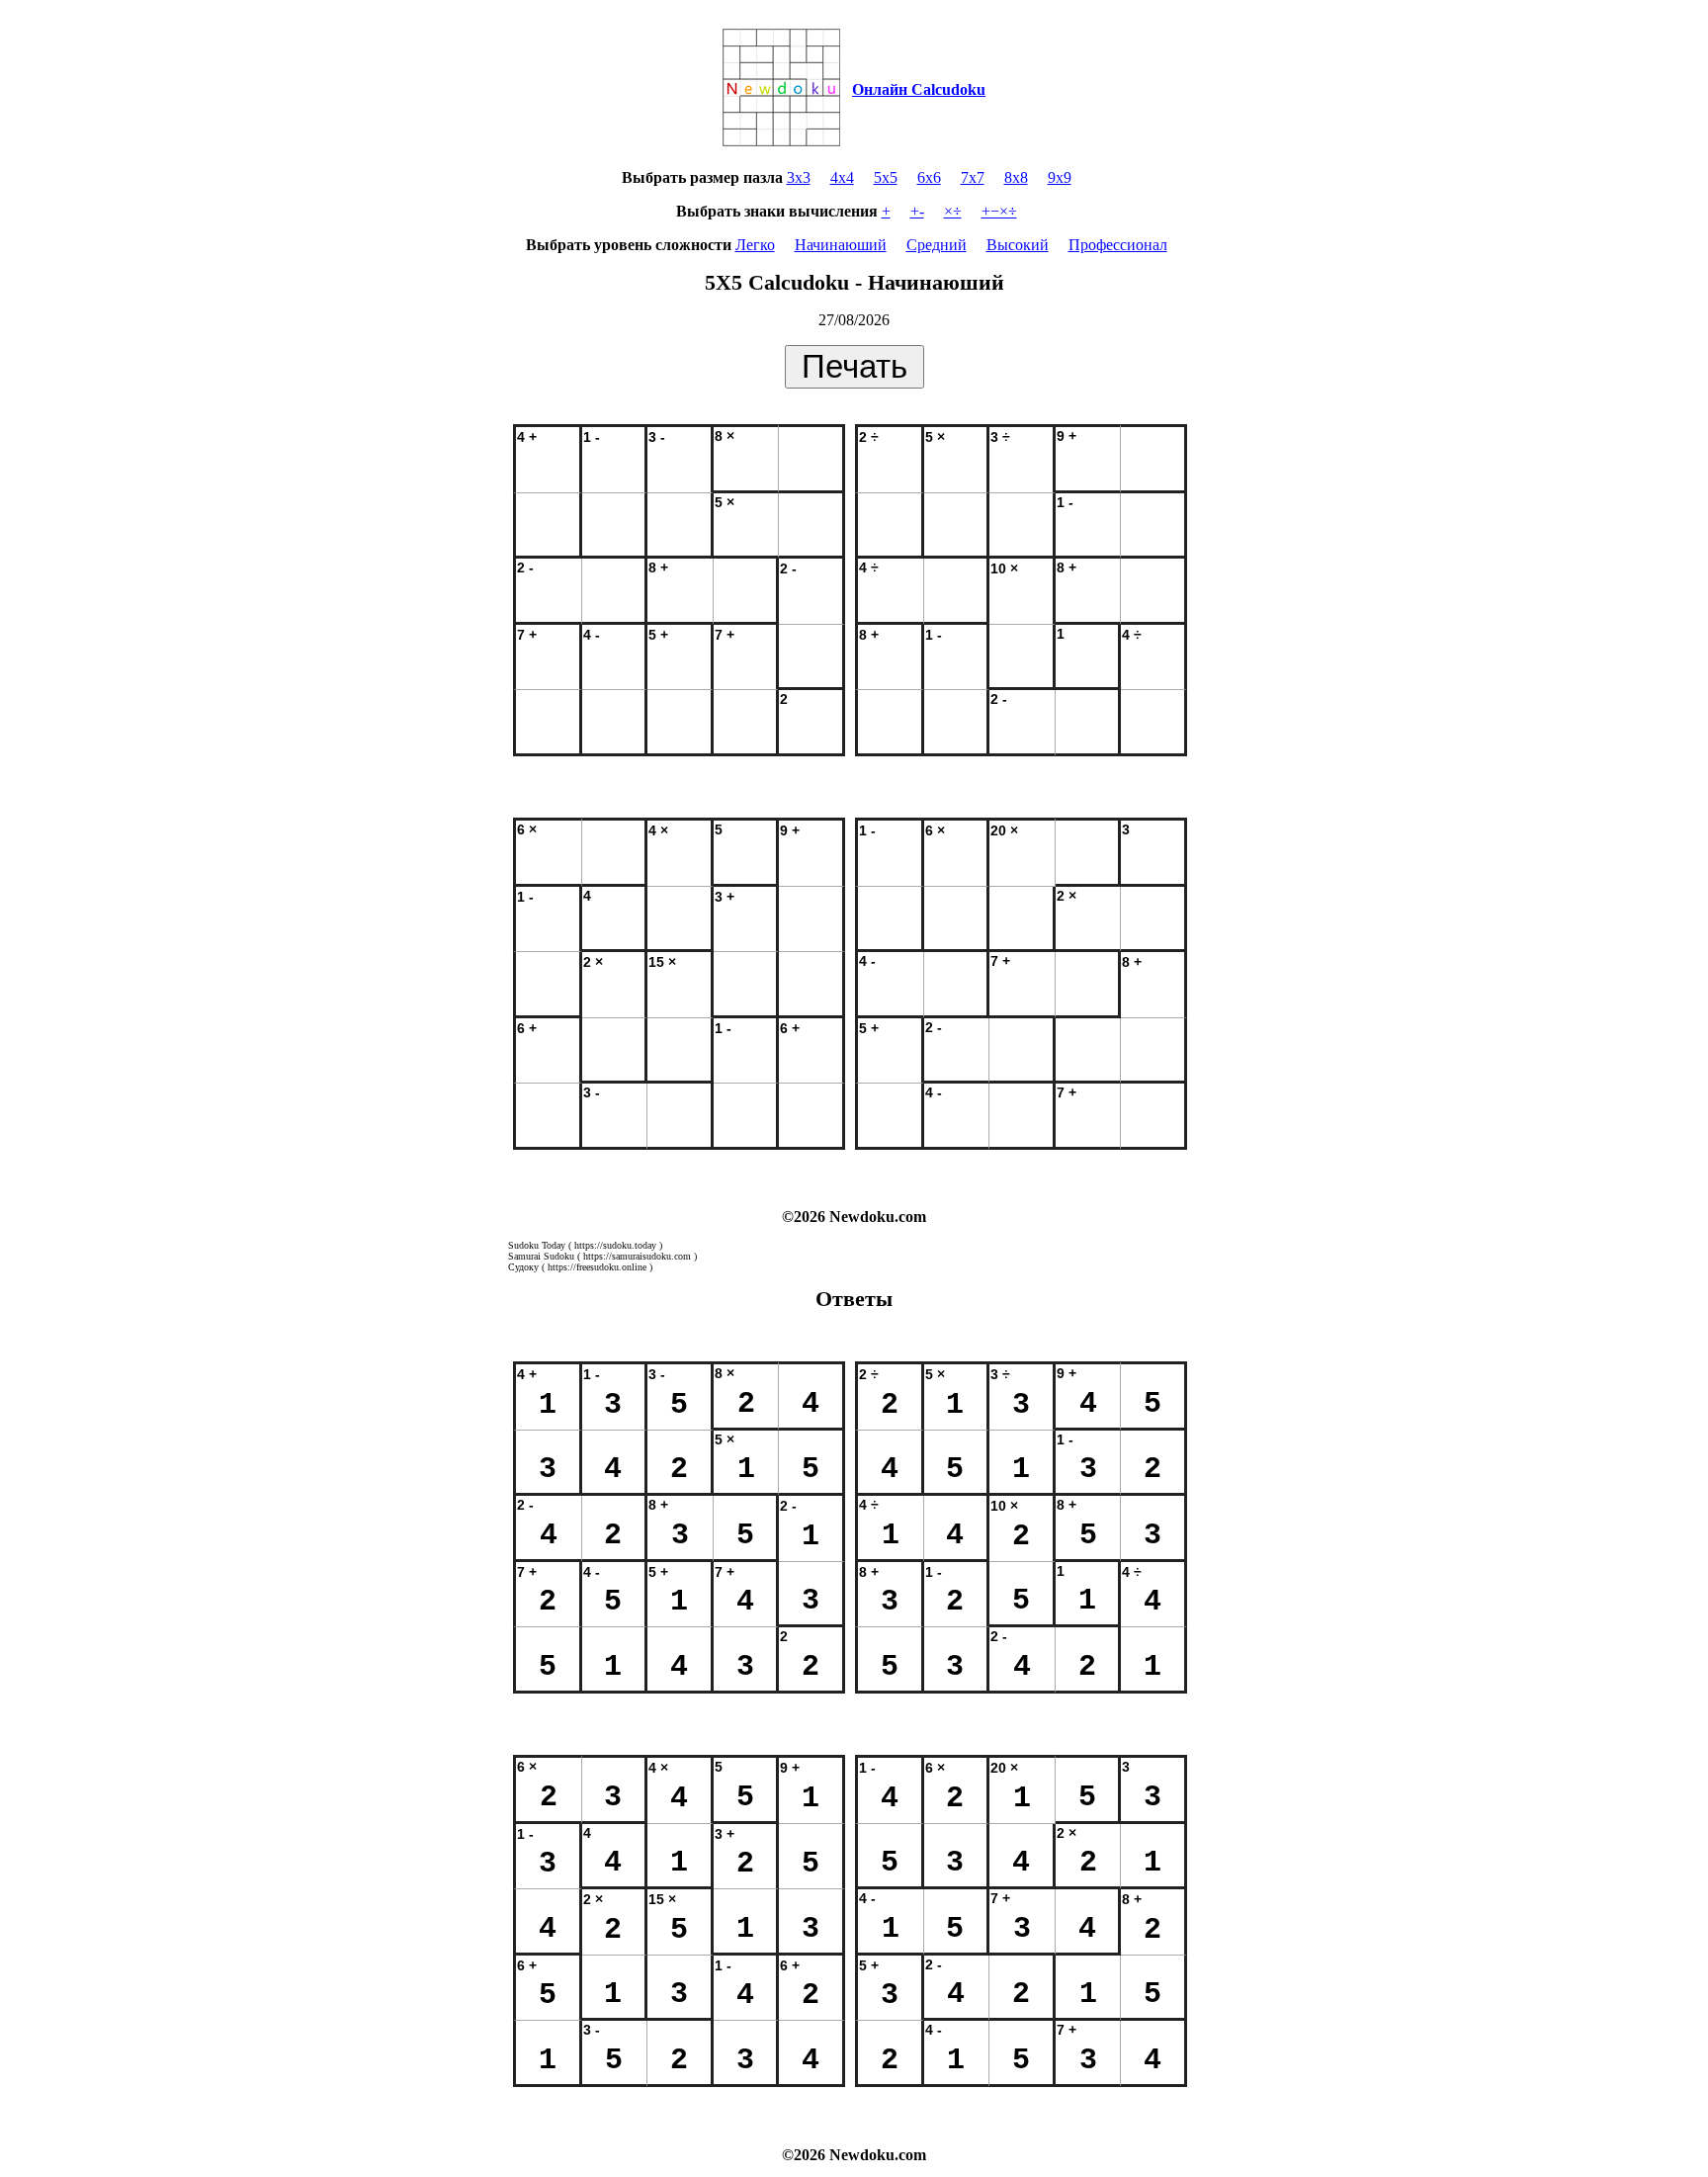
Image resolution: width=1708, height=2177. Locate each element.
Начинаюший (841, 245)
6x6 (929, 177)
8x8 (1016, 177)
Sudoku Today (537, 1245)
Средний (937, 245)
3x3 (799, 177)
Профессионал (1118, 245)
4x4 (842, 177)
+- (917, 211)
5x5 (886, 177)
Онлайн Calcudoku (919, 89)
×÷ (953, 211)
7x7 (973, 177)
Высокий (1018, 245)
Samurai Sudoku (541, 1256)
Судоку (523, 1267)
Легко (755, 245)
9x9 (1060, 177)
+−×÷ (999, 211)
